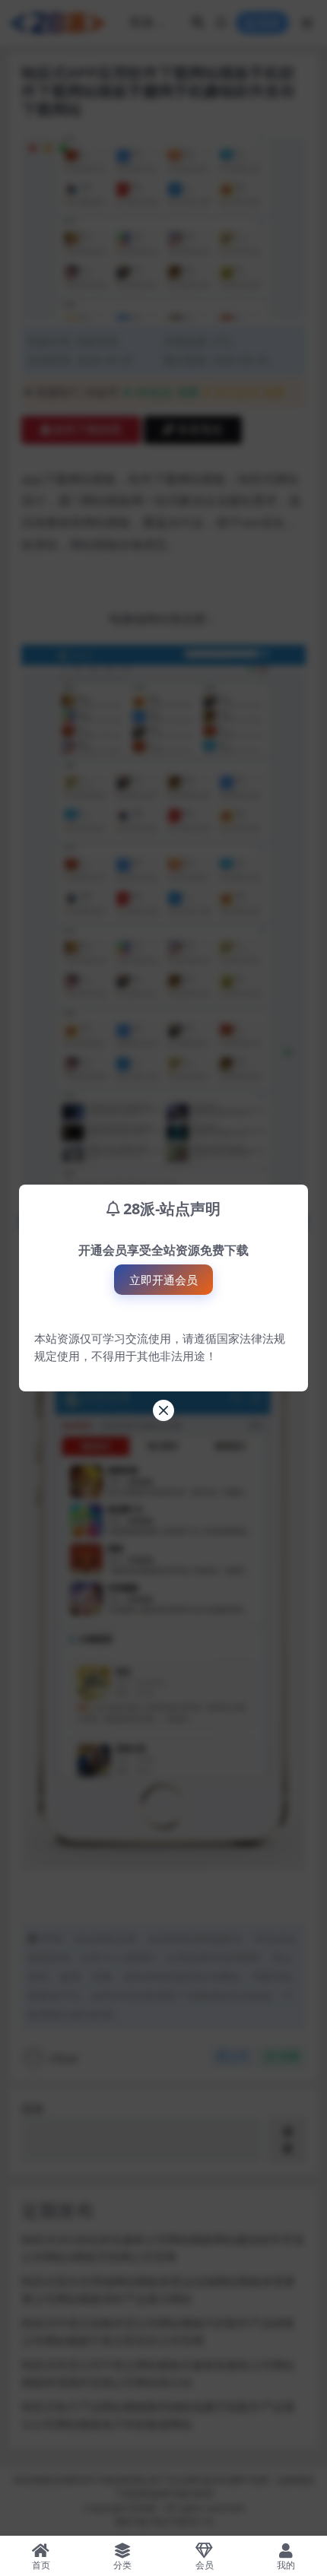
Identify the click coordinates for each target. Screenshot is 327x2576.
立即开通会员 (163, 1280)
